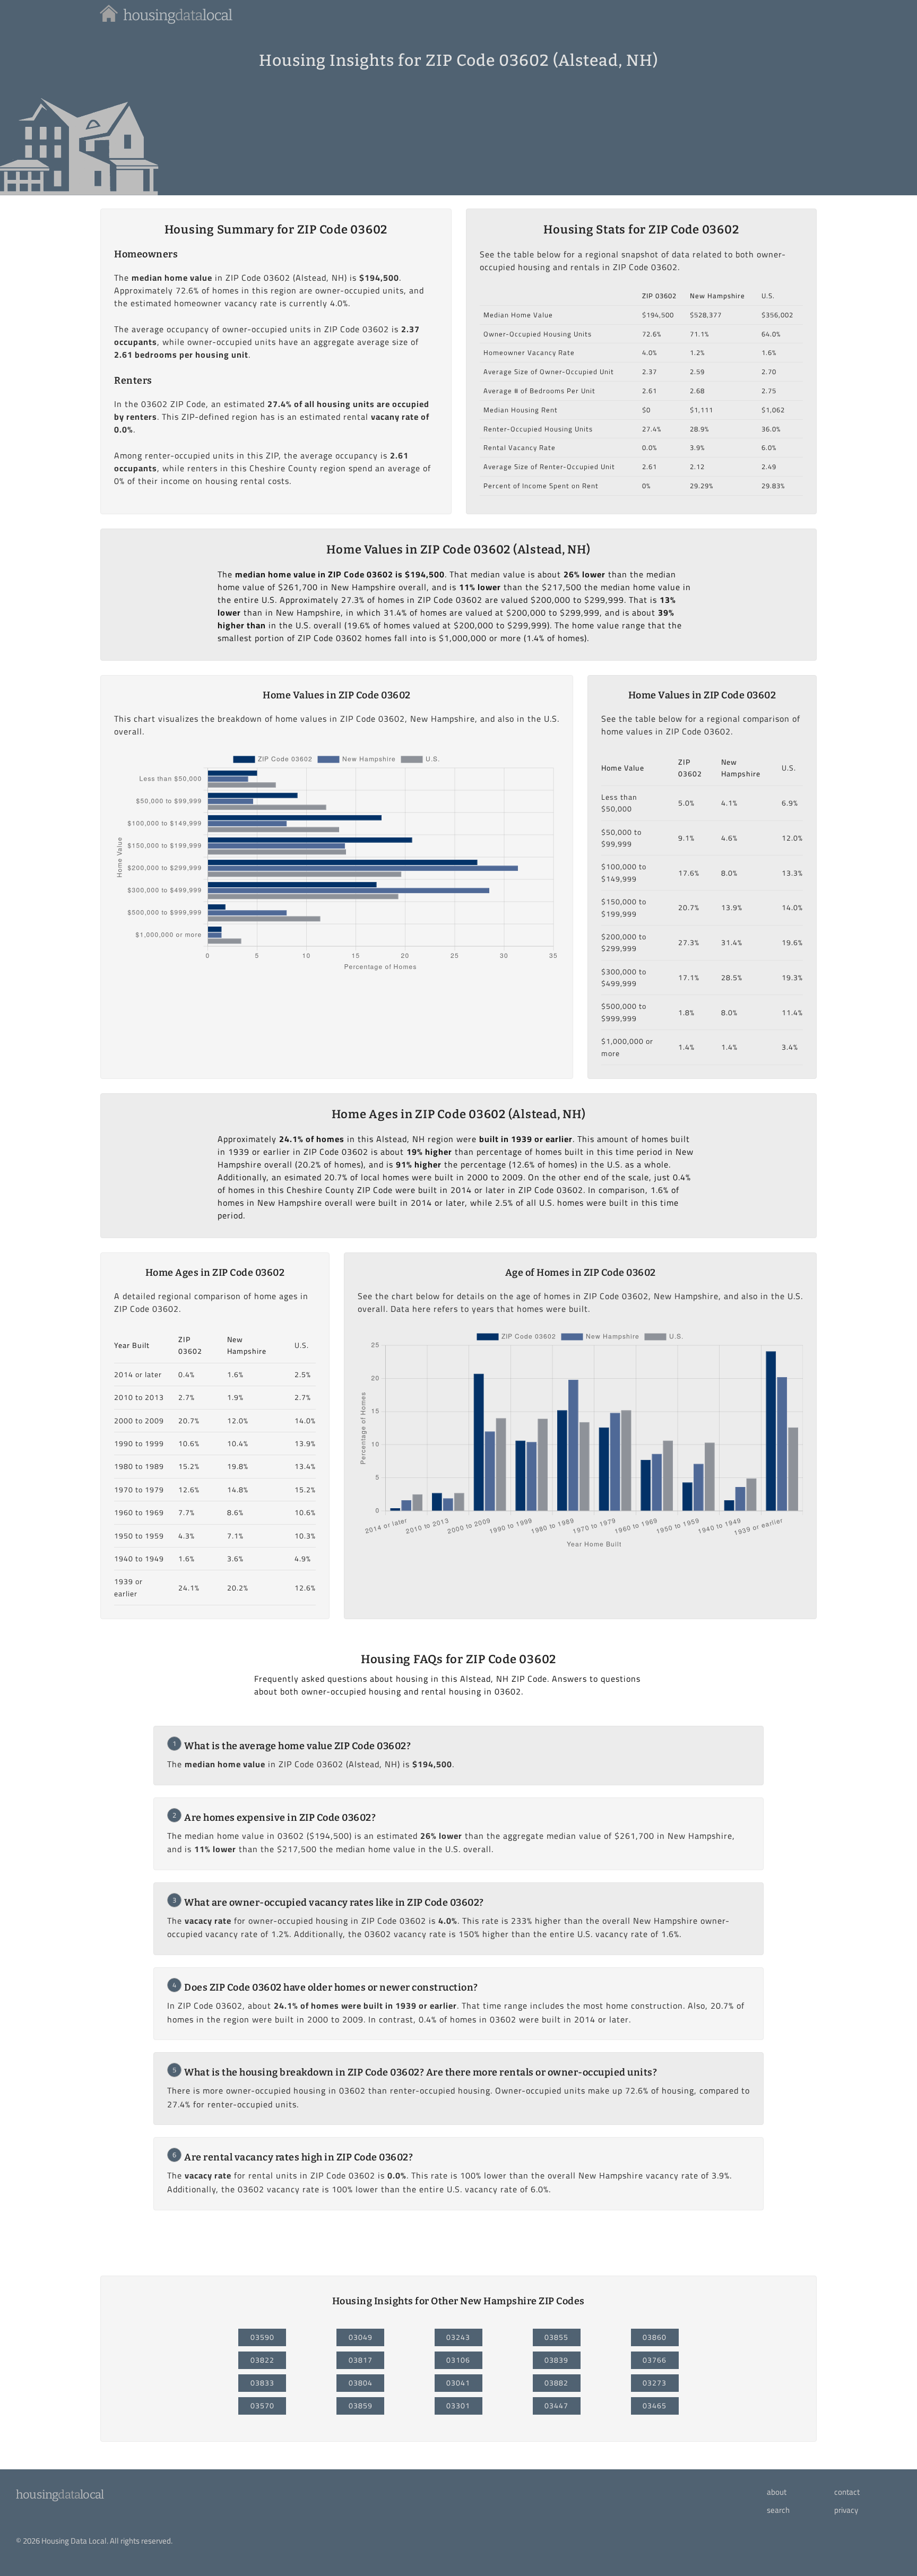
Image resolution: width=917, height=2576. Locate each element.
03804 (361, 2383)
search (778, 2510)
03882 (556, 2383)
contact (847, 2492)
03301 (458, 2406)
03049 (361, 2337)
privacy (846, 2510)
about (777, 2492)
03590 (262, 2337)
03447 (556, 2406)
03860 (655, 2337)
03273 (655, 2383)
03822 (262, 2360)
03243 (458, 2337)
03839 (556, 2360)
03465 (655, 2406)
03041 (458, 2383)
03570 (262, 2406)
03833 (262, 2383)
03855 (556, 2337)
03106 (458, 2360)
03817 (361, 2360)
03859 (361, 2406)
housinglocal (60, 2495)
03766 (655, 2360)
